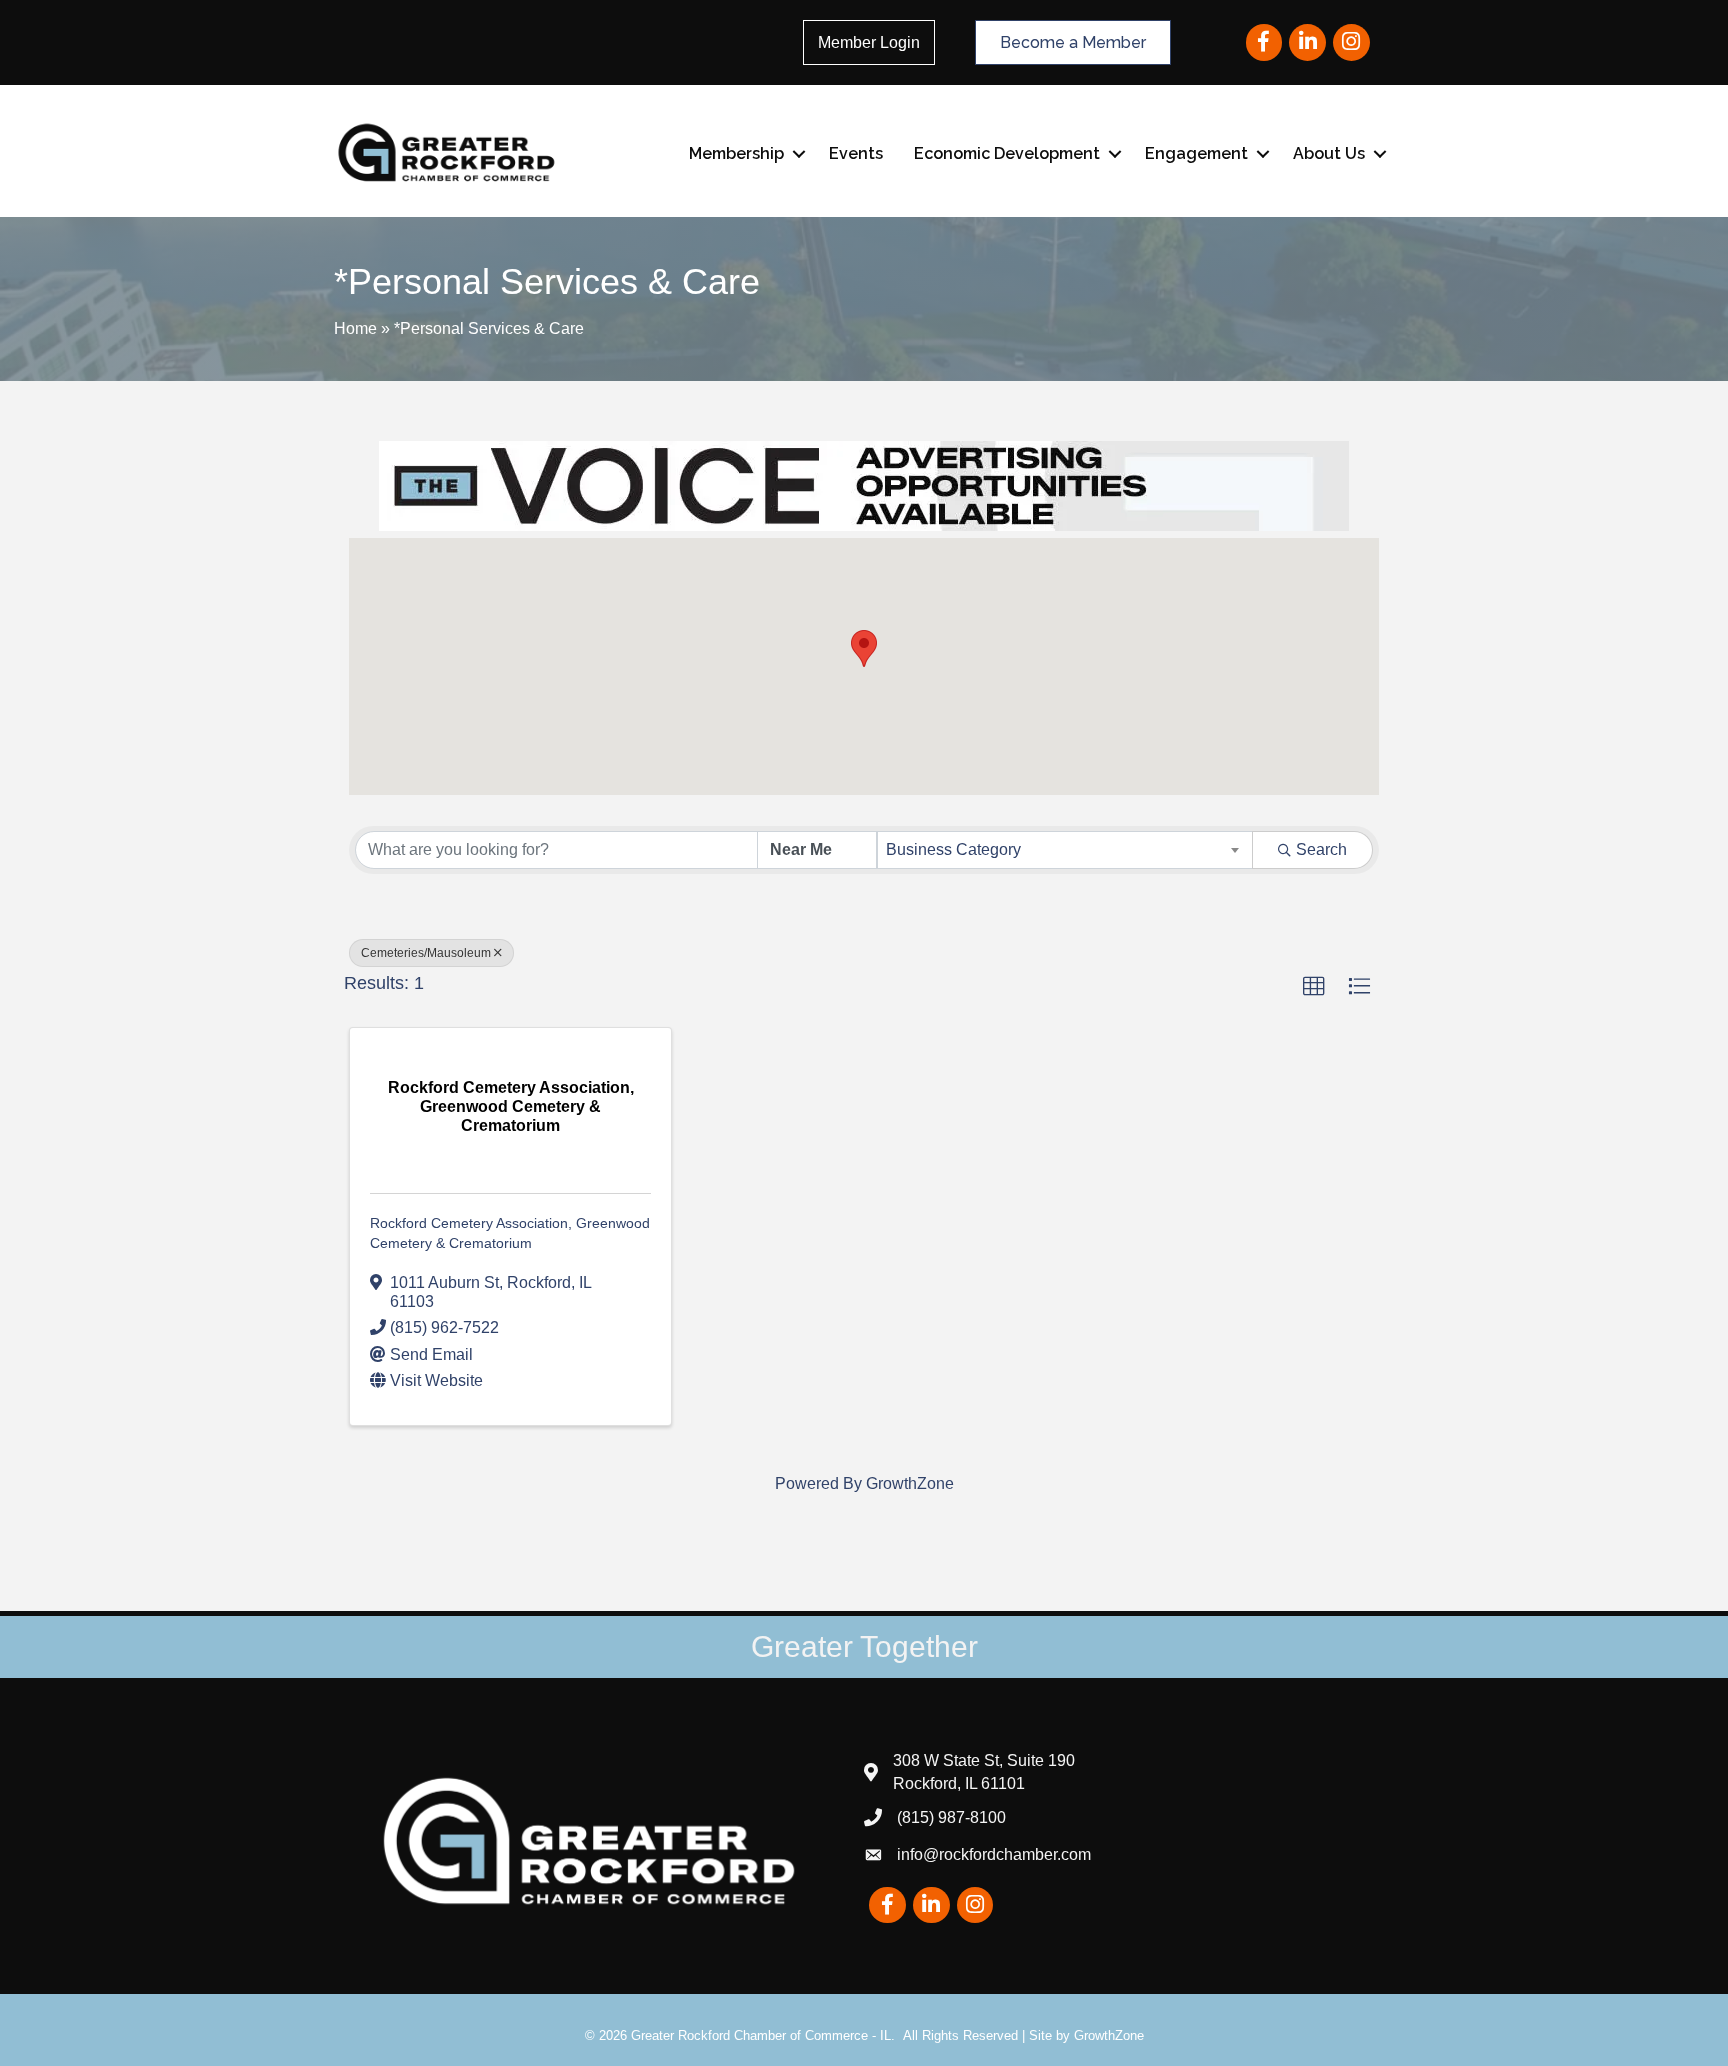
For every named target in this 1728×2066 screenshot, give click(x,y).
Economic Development (1007, 153)
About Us (1329, 153)
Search (1321, 849)
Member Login (869, 42)
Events (856, 153)
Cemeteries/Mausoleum (426, 953)
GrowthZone (910, 1483)
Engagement (1196, 153)
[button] (864, 648)
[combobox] (1065, 850)
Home (355, 328)
